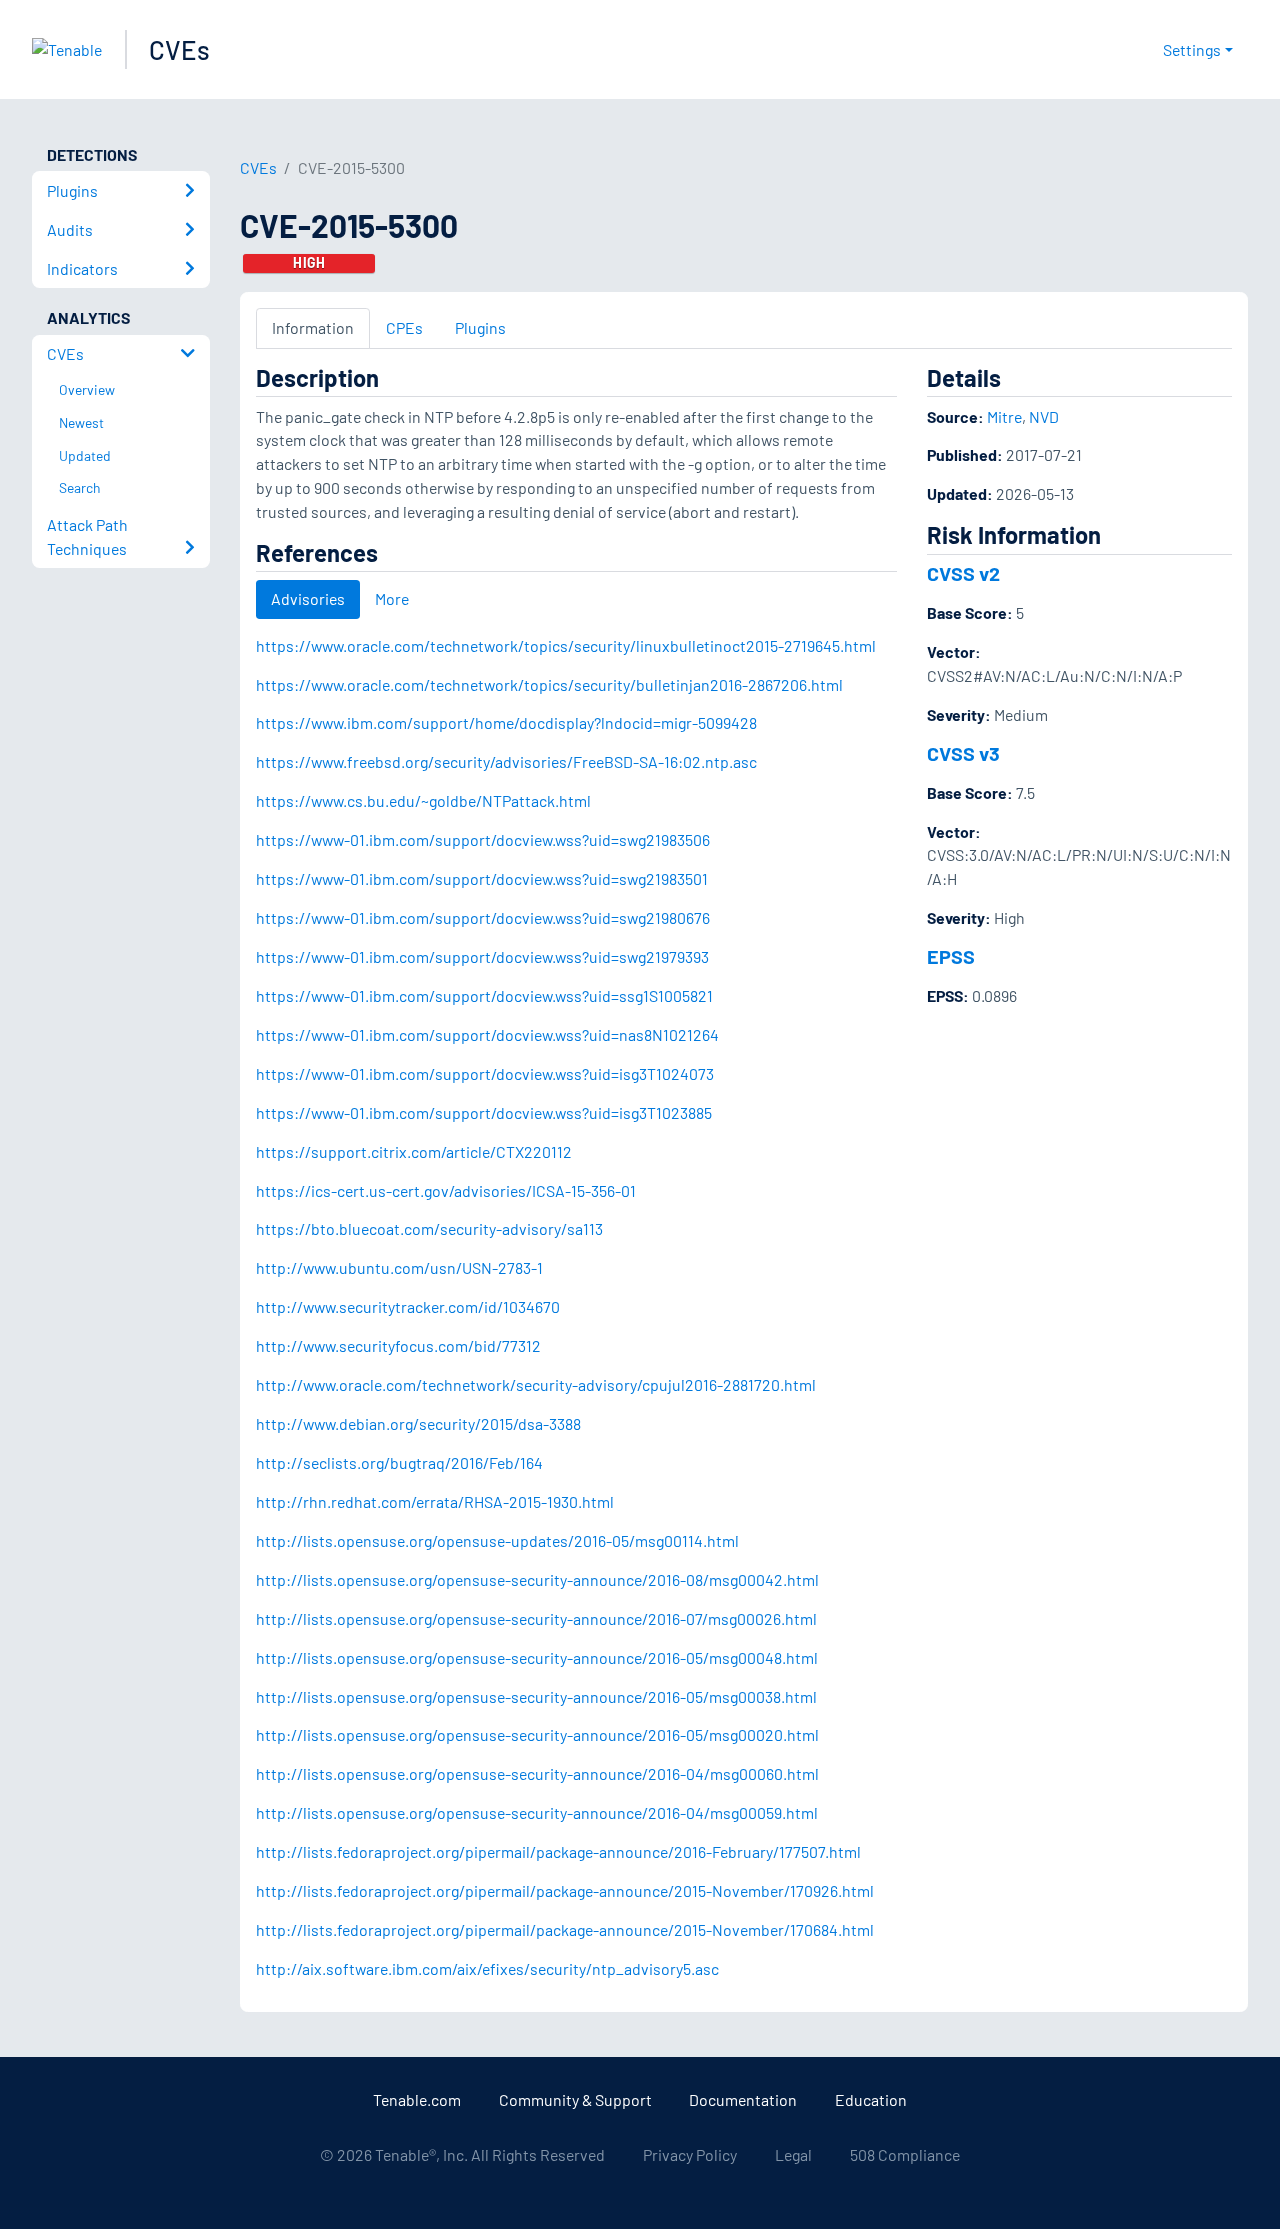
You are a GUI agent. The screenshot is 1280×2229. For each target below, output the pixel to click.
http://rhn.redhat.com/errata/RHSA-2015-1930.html (435, 1501)
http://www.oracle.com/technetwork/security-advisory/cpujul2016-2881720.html (536, 1384)
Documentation (743, 2099)
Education (871, 2099)
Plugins (480, 327)
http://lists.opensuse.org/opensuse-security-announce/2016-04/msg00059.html (537, 1812)
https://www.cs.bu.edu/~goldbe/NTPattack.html (423, 800)
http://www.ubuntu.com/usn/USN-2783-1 (399, 1267)
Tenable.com (417, 2099)
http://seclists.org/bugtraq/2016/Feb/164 (399, 1462)
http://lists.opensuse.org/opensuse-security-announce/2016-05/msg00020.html (537, 1734)
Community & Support (575, 2099)
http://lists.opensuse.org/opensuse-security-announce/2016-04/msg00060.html (537, 1773)
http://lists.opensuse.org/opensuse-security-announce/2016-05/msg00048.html (537, 1657)
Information (313, 327)
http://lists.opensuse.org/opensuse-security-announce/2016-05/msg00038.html (536, 1696)
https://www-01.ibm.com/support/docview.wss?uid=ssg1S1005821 (484, 995)
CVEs (179, 49)
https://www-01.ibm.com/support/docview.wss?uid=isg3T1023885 (484, 1112)
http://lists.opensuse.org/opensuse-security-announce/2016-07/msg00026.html (536, 1618)
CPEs (404, 327)
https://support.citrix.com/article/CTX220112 (414, 1151)
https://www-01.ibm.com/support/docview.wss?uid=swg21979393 (482, 956)
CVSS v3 (963, 753)
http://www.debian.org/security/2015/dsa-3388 (418, 1423)
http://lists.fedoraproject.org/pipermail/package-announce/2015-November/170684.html (565, 1929)
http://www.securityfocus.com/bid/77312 (398, 1345)
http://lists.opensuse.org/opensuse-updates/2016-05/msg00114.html (497, 1540)
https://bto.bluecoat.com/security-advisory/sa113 (429, 1228)
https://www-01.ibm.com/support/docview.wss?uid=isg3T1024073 (485, 1073)
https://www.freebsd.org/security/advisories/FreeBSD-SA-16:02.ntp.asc (506, 761)
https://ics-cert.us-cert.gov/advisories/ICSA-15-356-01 (446, 1190)
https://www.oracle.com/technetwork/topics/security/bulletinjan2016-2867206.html (549, 684)
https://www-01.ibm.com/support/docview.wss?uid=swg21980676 (483, 917)
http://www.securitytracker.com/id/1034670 (408, 1306)
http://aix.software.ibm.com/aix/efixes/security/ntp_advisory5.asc (487, 1968)
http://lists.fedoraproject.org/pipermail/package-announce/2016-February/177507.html (558, 1851)
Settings (1192, 49)
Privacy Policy (690, 2154)
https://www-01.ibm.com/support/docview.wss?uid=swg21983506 (483, 839)
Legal (793, 2154)
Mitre (1004, 416)
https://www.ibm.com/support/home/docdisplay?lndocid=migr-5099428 (506, 722)
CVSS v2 (963, 573)
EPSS (951, 956)
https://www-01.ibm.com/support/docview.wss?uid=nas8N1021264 (487, 1034)
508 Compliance (905, 2154)
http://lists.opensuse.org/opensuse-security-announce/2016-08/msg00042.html (537, 1579)
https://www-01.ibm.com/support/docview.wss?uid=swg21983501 (482, 878)
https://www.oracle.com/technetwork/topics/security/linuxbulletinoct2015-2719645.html (566, 645)
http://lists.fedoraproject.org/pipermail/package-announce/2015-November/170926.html (565, 1890)
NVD (1044, 416)
